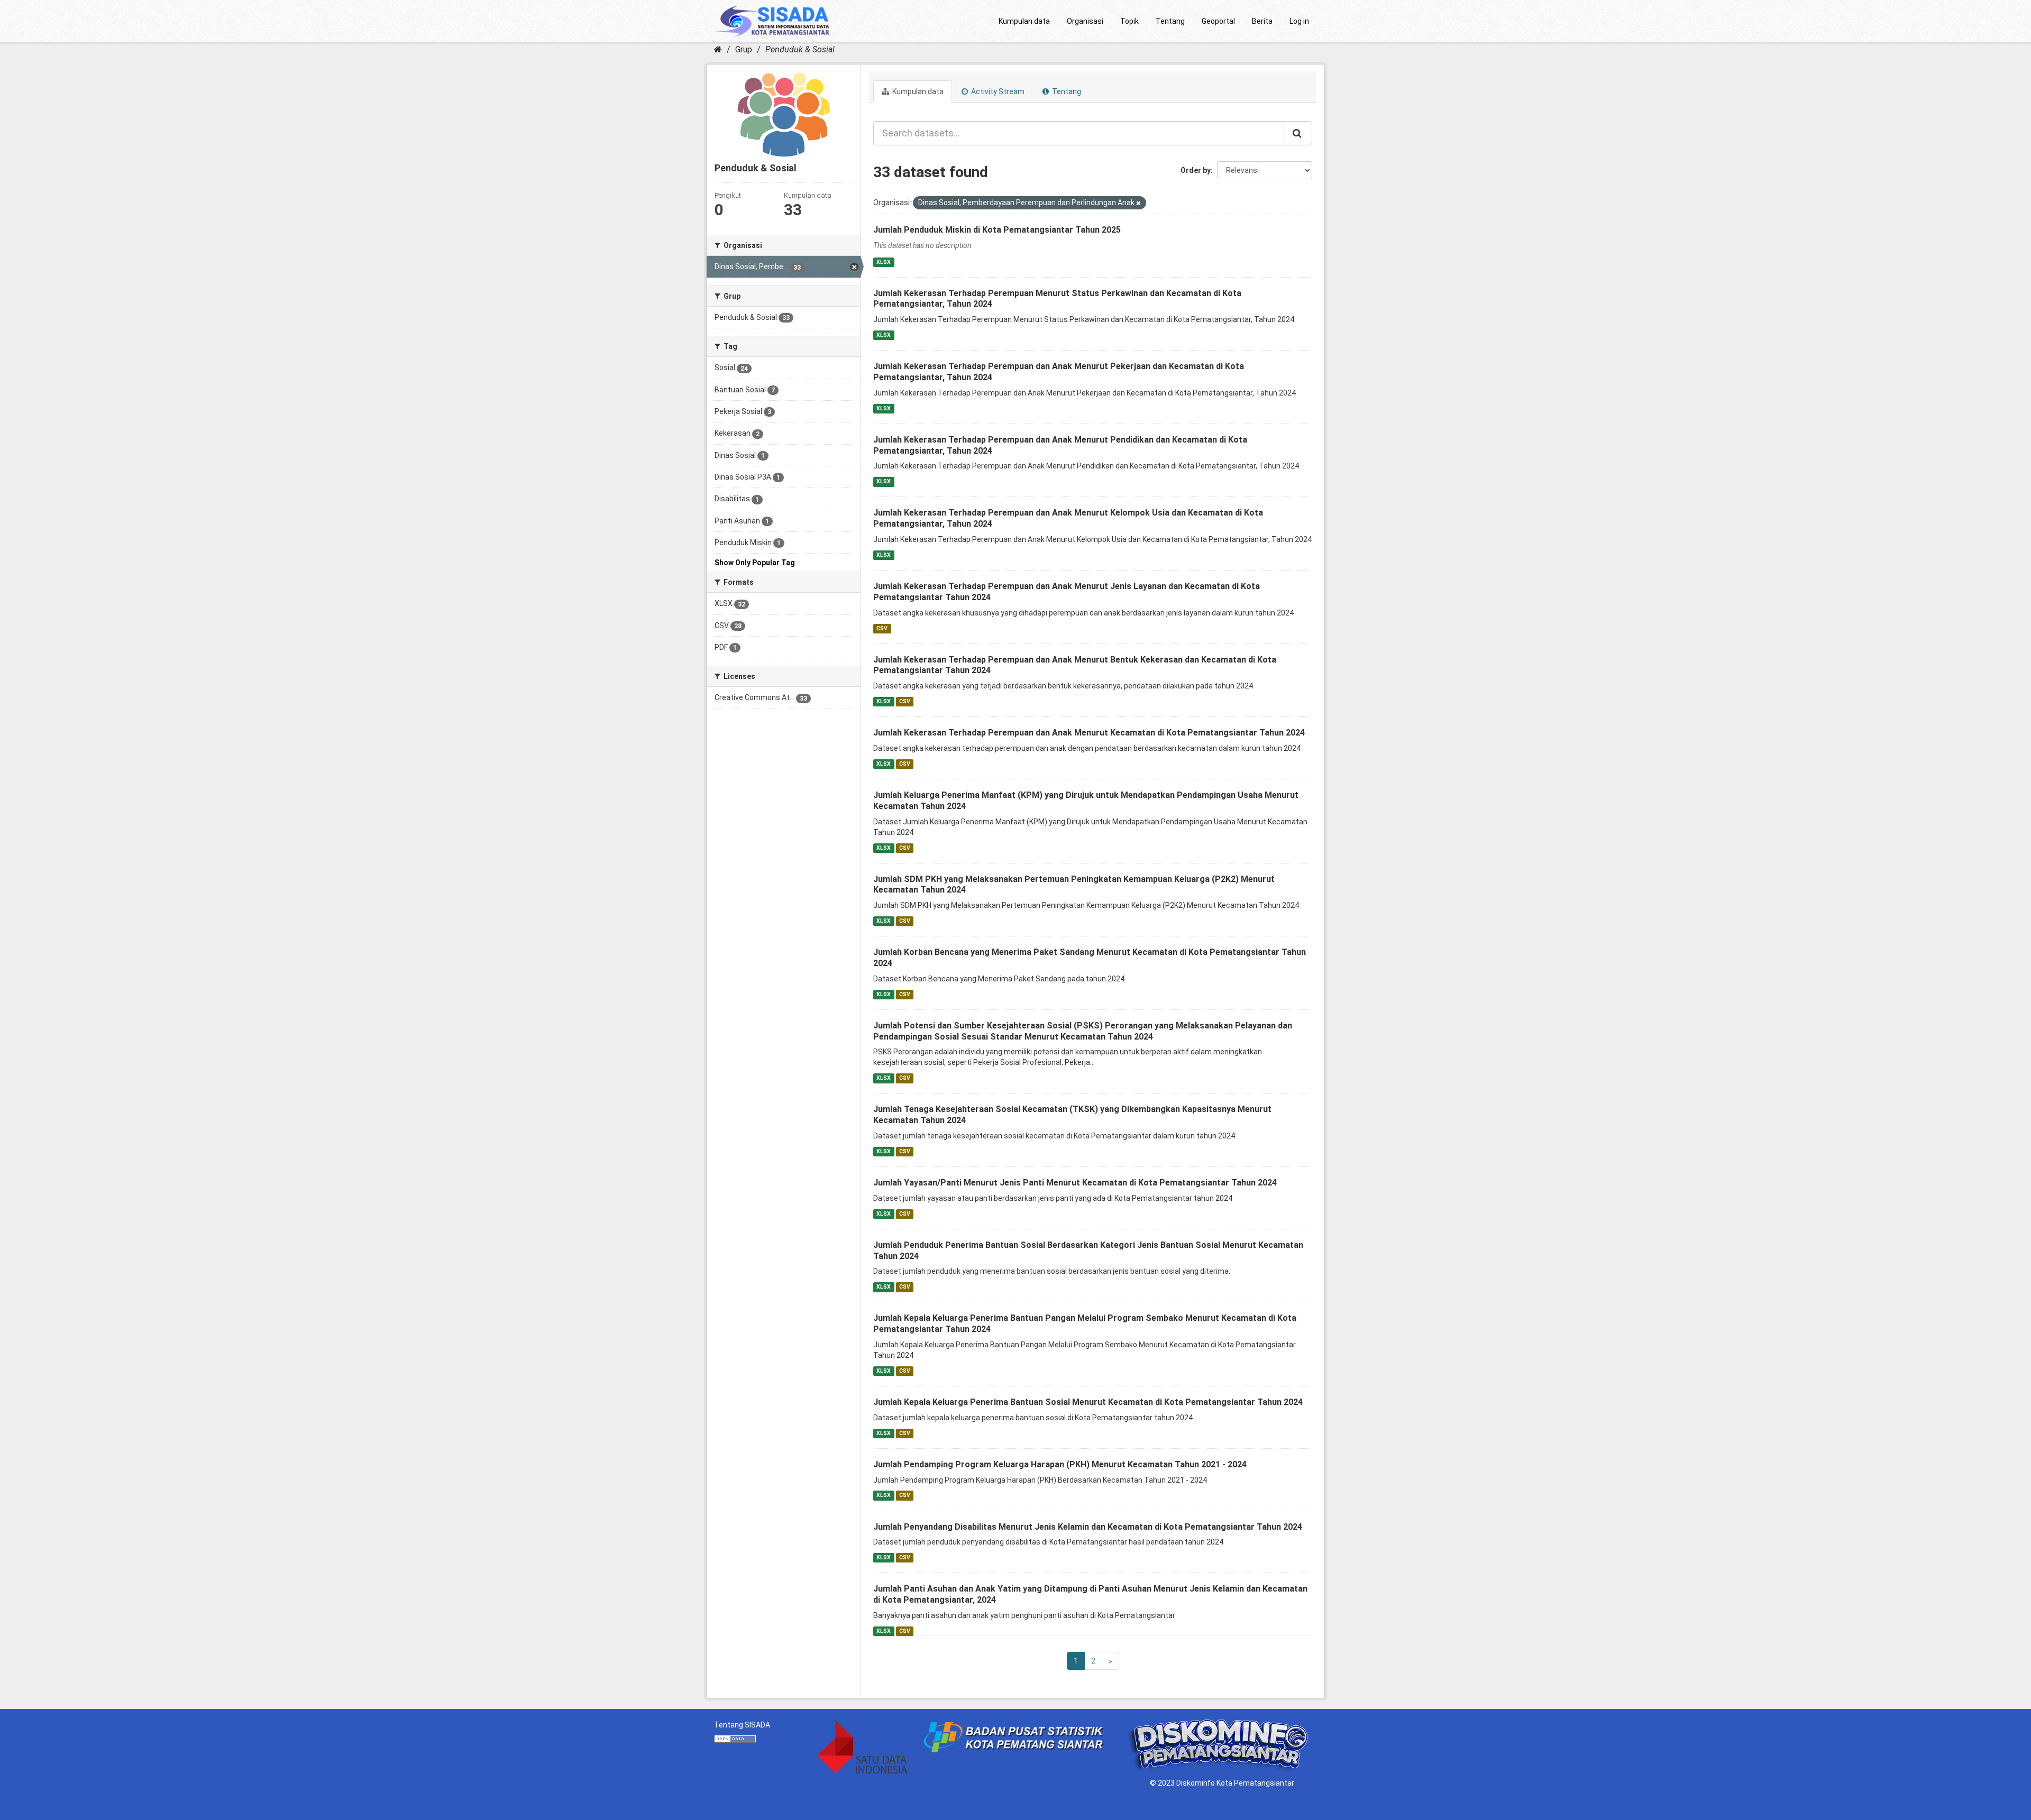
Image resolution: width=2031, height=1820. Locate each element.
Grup (744, 49)
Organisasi (1085, 21)
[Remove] (1138, 203)
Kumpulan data (1024, 21)
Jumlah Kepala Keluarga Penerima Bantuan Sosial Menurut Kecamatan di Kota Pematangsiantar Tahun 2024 (1088, 1402)
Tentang (1170, 21)
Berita (1262, 21)
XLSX (884, 262)
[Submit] (1298, 133)
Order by (1196, 170)
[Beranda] (718, 49)
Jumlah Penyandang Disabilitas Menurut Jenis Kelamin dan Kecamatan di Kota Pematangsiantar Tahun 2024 (1088, 1527)
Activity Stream (997, 91)
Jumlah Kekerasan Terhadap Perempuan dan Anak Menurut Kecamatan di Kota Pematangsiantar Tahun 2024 (1089, 733)
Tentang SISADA (742, 1725)
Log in (1299, 21)
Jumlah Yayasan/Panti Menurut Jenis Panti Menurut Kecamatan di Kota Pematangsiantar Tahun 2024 (1075, 1183)
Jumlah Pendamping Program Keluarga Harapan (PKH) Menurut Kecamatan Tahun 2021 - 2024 (1060, 1464)
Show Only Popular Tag (755, 563)
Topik (1129, 21)
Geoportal (1218, 21)
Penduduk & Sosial (800, 49)
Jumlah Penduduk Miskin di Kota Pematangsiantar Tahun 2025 (997, 230)
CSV (882, 628)
